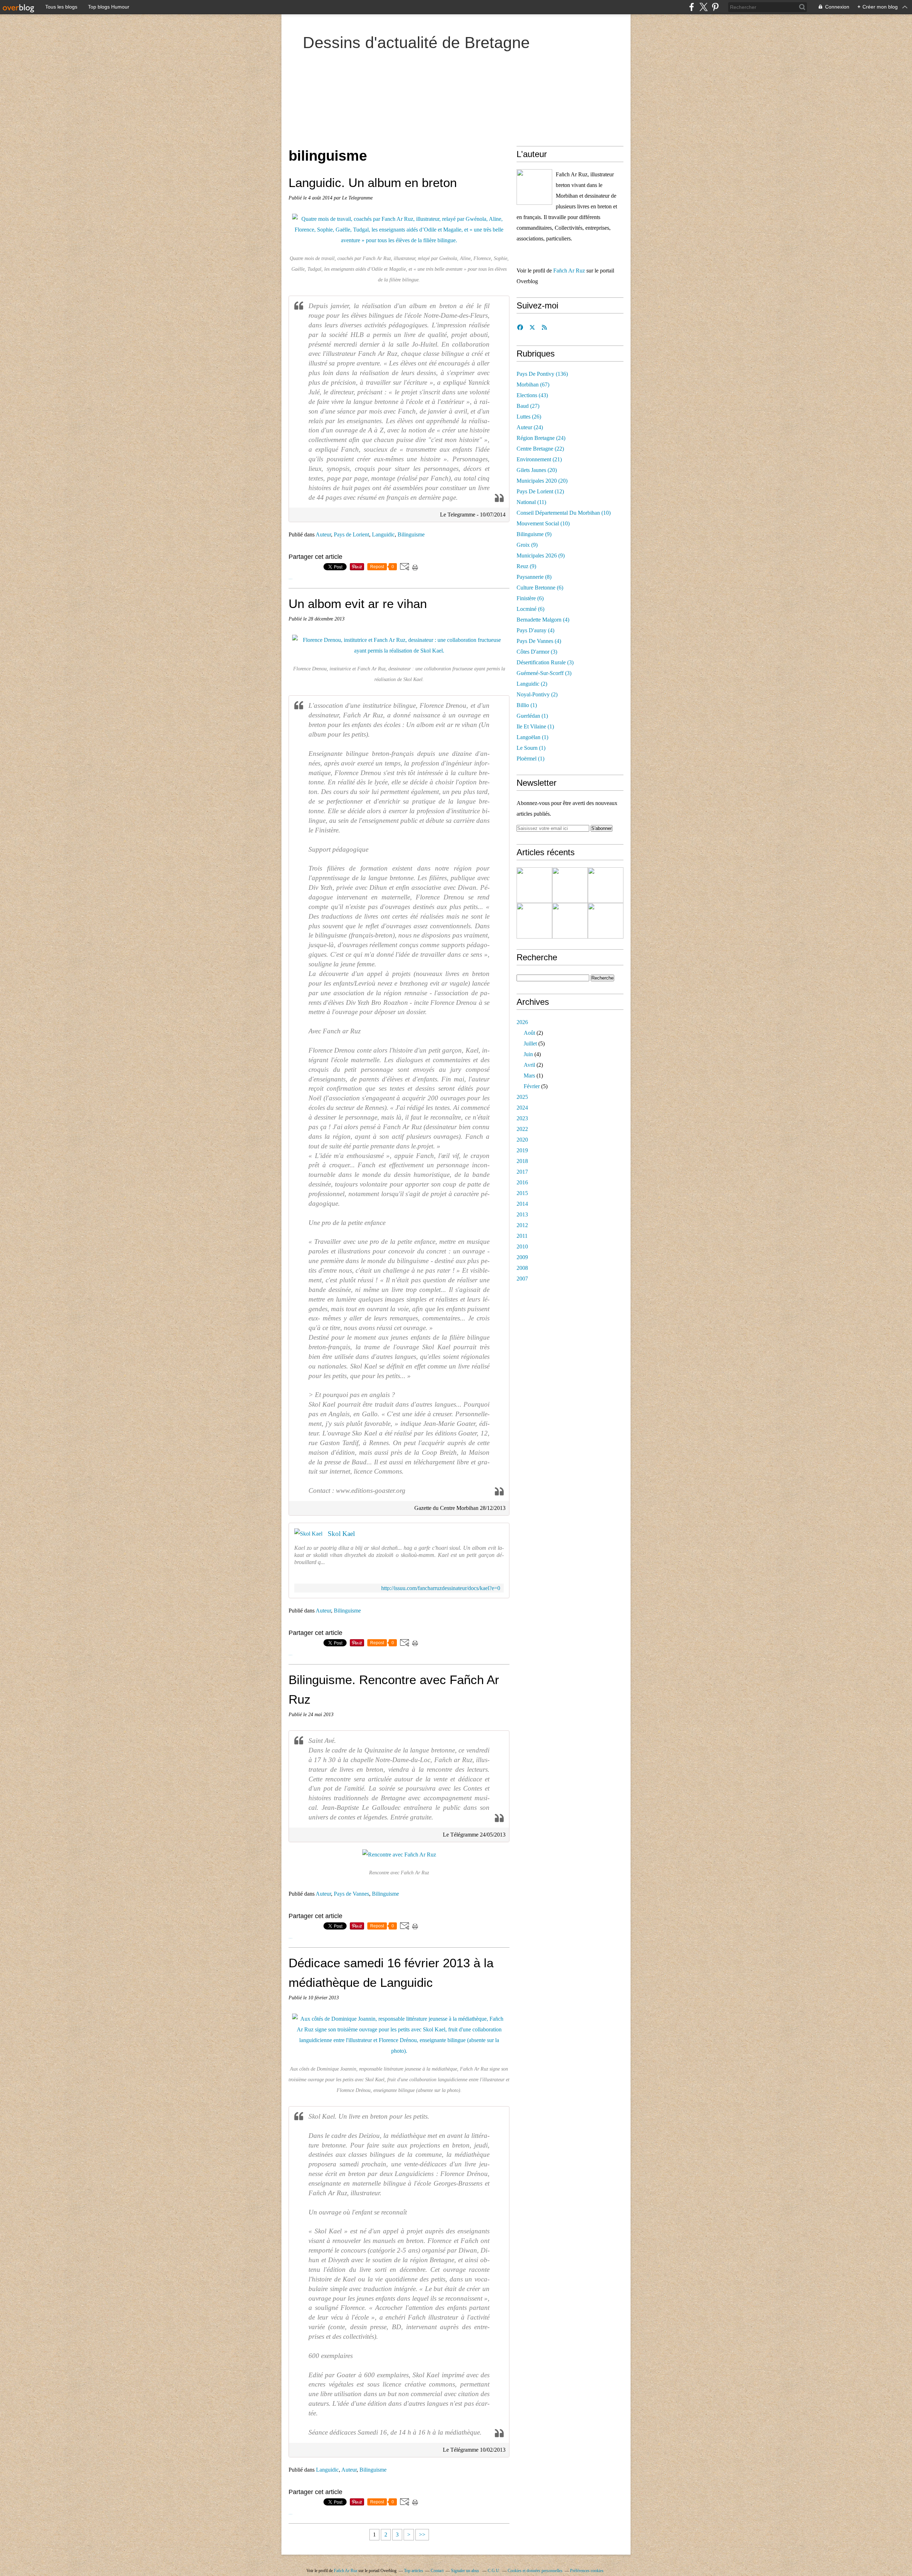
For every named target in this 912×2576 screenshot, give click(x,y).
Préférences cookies (587, 2571)
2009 (522, 1257)
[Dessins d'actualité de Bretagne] (534, 187)
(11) (531, 502)
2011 (522, 1236)
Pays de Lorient (351, 534)
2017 (522, 1172)
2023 (522, 1118)
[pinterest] (715, 7)
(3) (537, 652)
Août (529, 1033)
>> (422, 2535)
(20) (537, 470)
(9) (534, 534)
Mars (529, 1076)
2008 (522, 1268)
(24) (530, 427)
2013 (522, 1214)
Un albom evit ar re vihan (358, 604)
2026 (522, 1022)
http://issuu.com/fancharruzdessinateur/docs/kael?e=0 (441, 1588)
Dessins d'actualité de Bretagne (416, 43)
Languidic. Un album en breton (373, 183)
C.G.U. (494, 2571)
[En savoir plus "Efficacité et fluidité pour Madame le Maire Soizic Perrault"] (606, 921)
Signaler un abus (466, 2571)
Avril (529, 1065)
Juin (528, 1054)
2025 (522, 1097)
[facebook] (692, 7)
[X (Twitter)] (703, 7)
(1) (527, 705)
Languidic (383, 534)
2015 (522, 1193)
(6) (540, 588)
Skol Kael (341, 1534)
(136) (542, 374)
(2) (532, 684)
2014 (522, 1204)
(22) (540, 449)
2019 (522, 1150)
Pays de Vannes (351, 1894)
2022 (522, 1129)
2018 (522, 1161)
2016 (522, 1182)
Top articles (414, 2571)
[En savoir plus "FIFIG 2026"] (534, 885)
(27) (528, 406)
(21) (539, 459)
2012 (522, 1225)
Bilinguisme (411, 534)
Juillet (530, 1043)
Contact (437, 2571)
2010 (522, 1247)
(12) (540, 491)
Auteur (323, 534)
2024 (522, 1108)
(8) (534, 577)
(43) (532, 395)
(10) (564, 513)
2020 (522, 1140)
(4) (543, 620)
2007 (522, 1279)
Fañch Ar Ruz (569, 271)
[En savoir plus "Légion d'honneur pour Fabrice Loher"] (534, 921)
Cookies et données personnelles (535, 2571)
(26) (529, 417)
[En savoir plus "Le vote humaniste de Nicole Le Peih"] (606, 885)
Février (532, 1086)
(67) (533, 385)
